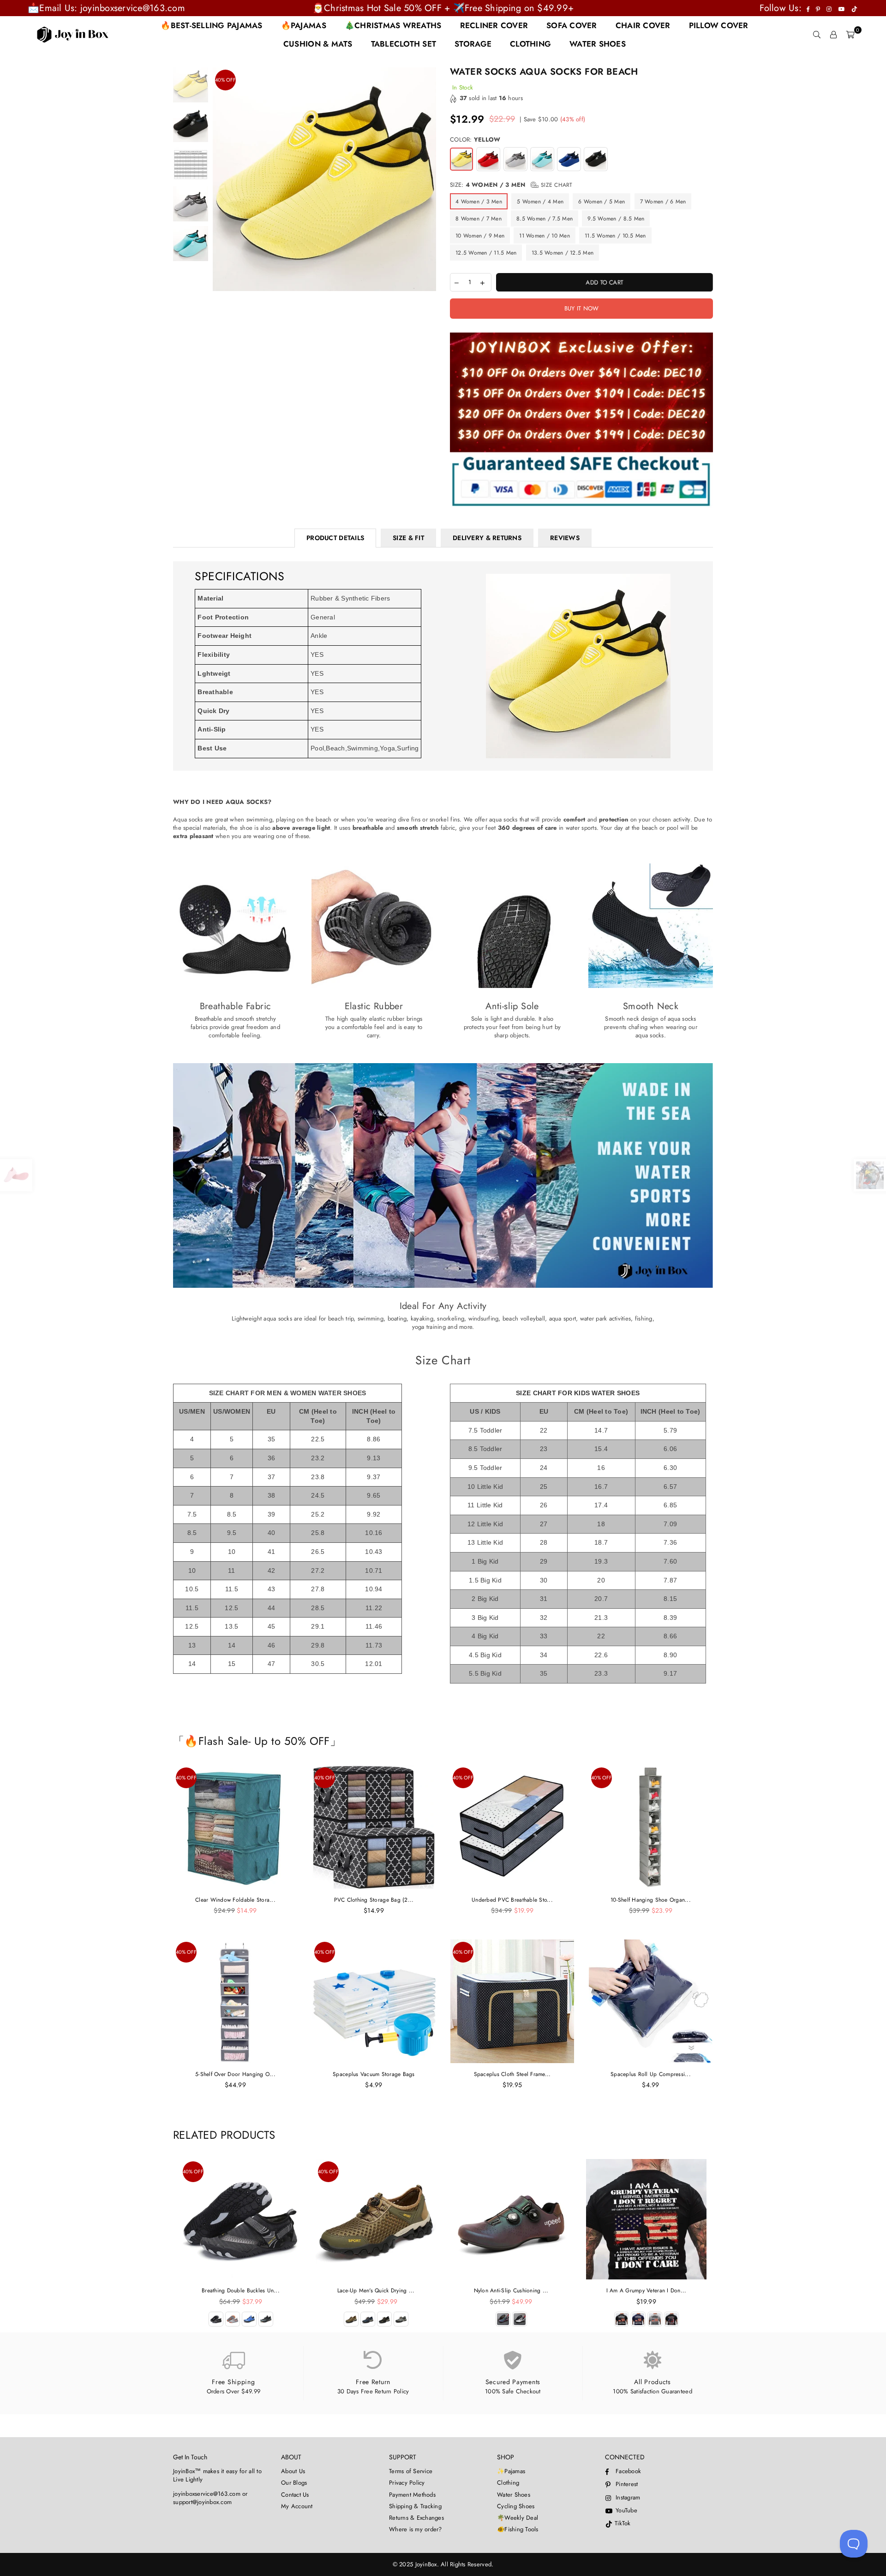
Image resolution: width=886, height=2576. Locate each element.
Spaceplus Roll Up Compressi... (651, 2074)
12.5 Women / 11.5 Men (486, 253)
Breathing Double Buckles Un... (241, 2290)
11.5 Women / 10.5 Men (615, 236)
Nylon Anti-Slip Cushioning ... (511, 2290)
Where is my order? (416, 2529)
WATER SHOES (598, 44)
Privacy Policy (407, 2483)
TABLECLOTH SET (404, 44)
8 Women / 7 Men (479, 219)
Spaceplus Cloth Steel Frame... (512, 2074)
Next (428, 179)
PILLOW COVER (719, 25)
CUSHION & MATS (318, 44)
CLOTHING (530, 44)
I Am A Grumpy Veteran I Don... (647, 2290)
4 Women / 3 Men (479, 202)
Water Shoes (514, 2495)
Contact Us (295, 2495)
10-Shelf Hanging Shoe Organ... (651, 1900)
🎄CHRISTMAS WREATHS (393, 25)
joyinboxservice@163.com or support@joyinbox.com (210, 2498)
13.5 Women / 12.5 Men (563, 253)
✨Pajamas (511, 2471)
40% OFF (225, 80)
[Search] (817, 35)
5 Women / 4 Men (540, 202)
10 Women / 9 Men (480, 236)
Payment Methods (412, 2495)
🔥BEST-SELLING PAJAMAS (211, 25)
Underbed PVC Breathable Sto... (512, 1900)
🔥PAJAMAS (304, 25)
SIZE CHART (556, 185)
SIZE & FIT (408, 538)
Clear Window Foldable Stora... (235, 1900)
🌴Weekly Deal (518, 2518)
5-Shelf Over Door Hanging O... (235, 2074)
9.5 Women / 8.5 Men (616, 219)
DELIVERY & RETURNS (487, 538)
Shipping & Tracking (415, 2506)
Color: (475, 140)
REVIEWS (565, 538)
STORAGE (473, 44)
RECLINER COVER (494, 25)
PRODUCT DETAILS (335, 538)
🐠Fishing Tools (518, 2529)
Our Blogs (294, 2483)
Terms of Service (411, 2471)
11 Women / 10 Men (544, 236)
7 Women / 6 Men (663, 202)
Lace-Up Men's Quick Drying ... (376, 2290)
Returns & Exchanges (416, 2518)
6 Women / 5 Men (602, 202)
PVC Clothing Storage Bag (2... (374, 1900)
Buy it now (582, 308)
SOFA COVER (572, 25)
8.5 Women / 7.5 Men (545, 219)
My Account (297, 2506)
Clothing (508, 2483)
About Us (293, 2471)
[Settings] (833, 35)
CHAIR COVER (643, 25)
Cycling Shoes (516, 2506)
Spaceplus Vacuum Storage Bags (374, 2074)
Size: (511, 185)
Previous (221, 179)
